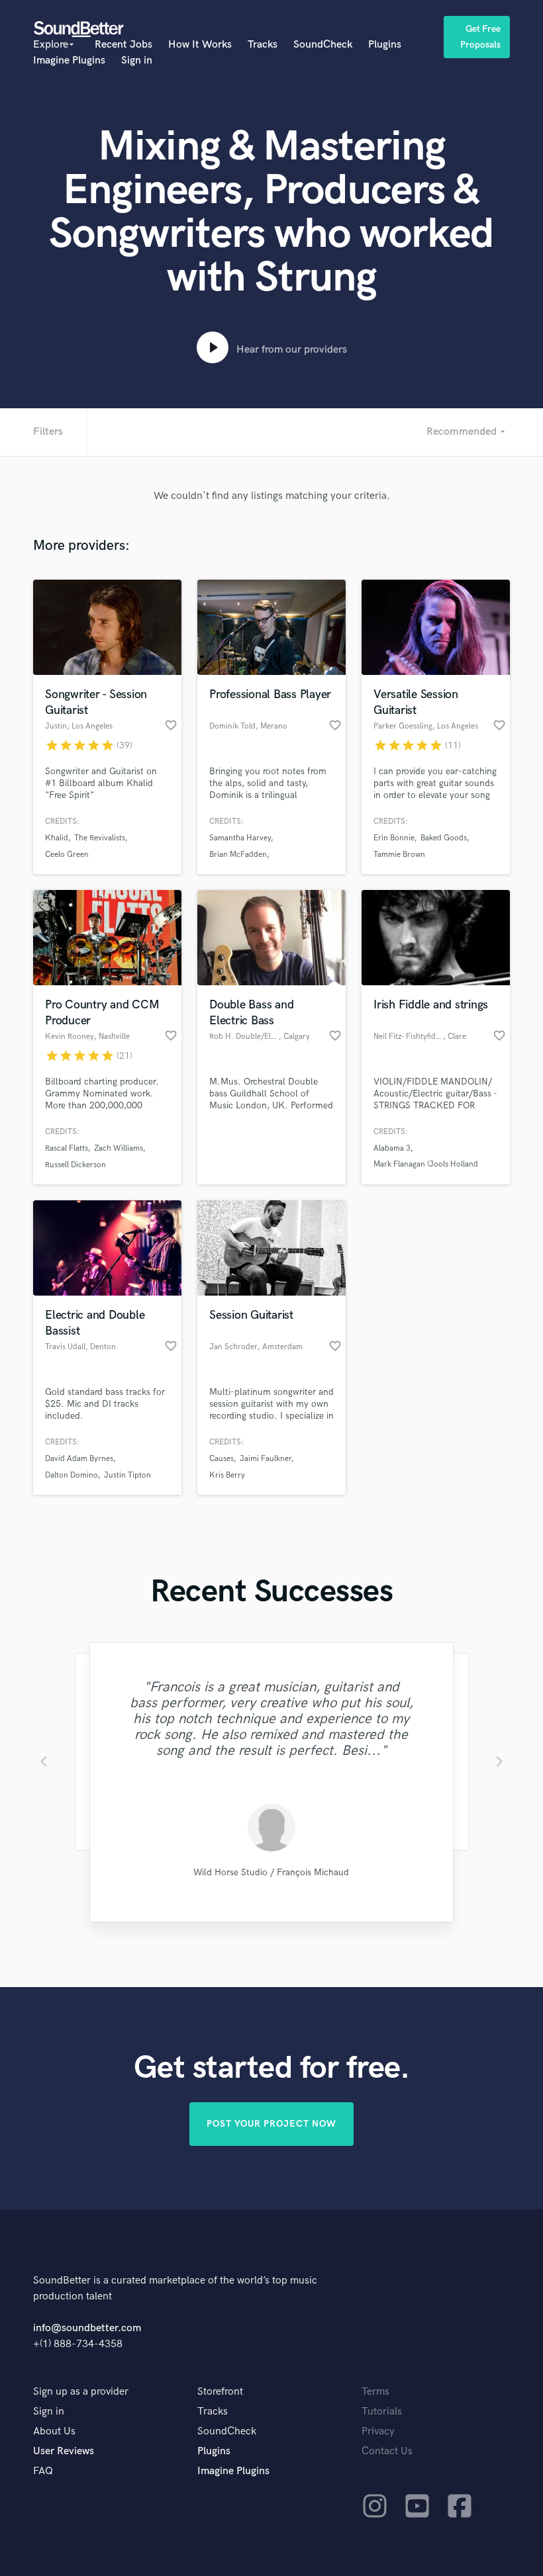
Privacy (378, 2431)
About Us (54, 2431)
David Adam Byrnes (79, 1459)
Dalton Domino (72, 1475)
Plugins (385, 45)
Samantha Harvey (240, 838)
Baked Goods (444, 838)
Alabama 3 (392, 1148)
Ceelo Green (67, 855)
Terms (375, 2392)
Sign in (137, 61)
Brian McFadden (238, 855)
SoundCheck (323, 45)
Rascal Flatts (67, 1148)
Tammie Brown (399, 855)
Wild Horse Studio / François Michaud (271, 1872)
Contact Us (387, 2451)
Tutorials (382, 2412)
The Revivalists (100, 838)
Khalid (57, 838)
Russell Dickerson (75, 1165)
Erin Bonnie (394, 838)
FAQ (43, 2471)
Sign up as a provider (81, 2392)
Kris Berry (227, 1475)
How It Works (200, 45)
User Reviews (64, 2451)
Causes (222, 1459)
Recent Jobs (123, 45)
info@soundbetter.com (87, 2328)
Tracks (263, 45)
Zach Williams (119, 1148)
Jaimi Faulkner (266, 1459)
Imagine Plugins (69, 61)
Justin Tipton (127, 1475)
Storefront (220, 2392)
